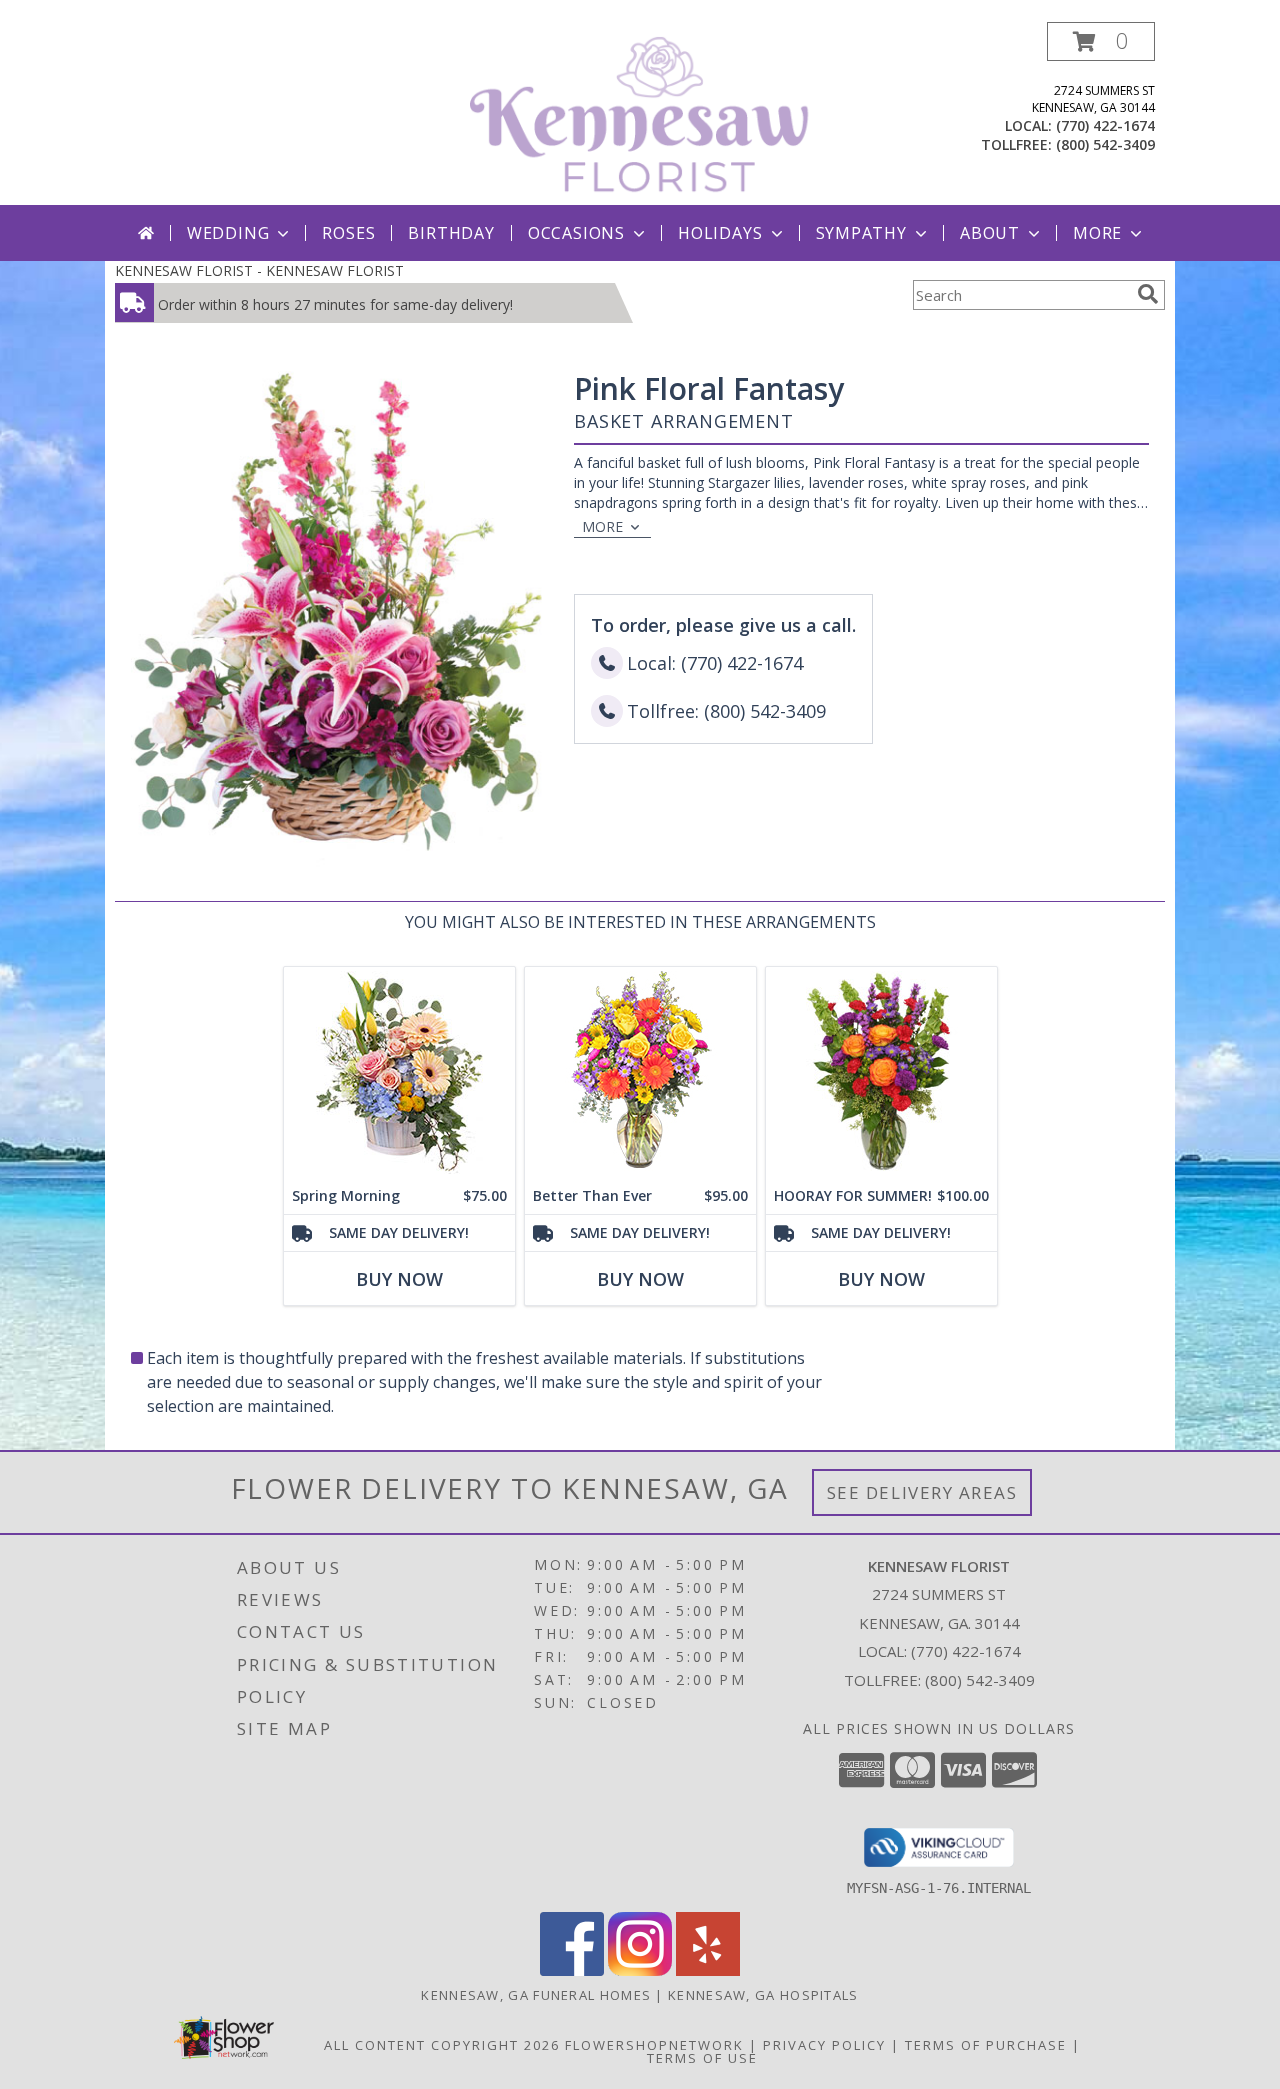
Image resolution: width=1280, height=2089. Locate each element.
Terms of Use (702, 2058)
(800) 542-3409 (1105, 144)
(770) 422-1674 (1105, 125)
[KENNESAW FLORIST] (642, 113)
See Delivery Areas (922, 1492)
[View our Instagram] (640, 1970)
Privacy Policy (824, 2045)
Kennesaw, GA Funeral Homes (536, 1995)
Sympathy (861, 233)
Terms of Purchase (986, 2045)
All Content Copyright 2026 (442, 2045)
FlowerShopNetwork (654, 2045)
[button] (1101, 41)
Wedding (228, 233)
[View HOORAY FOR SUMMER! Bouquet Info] (881, 1072)
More (1097, 233)
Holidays (720, 233)
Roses (348, 233)
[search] (1148, 294)
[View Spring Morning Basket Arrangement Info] (399, 1072)
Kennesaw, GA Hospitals (763, 1995)
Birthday (451, 233)
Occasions (576, 233)
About (990, 233)
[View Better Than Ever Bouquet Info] (640, 1072)
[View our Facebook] (572, 1970)
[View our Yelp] (708, 1970)
